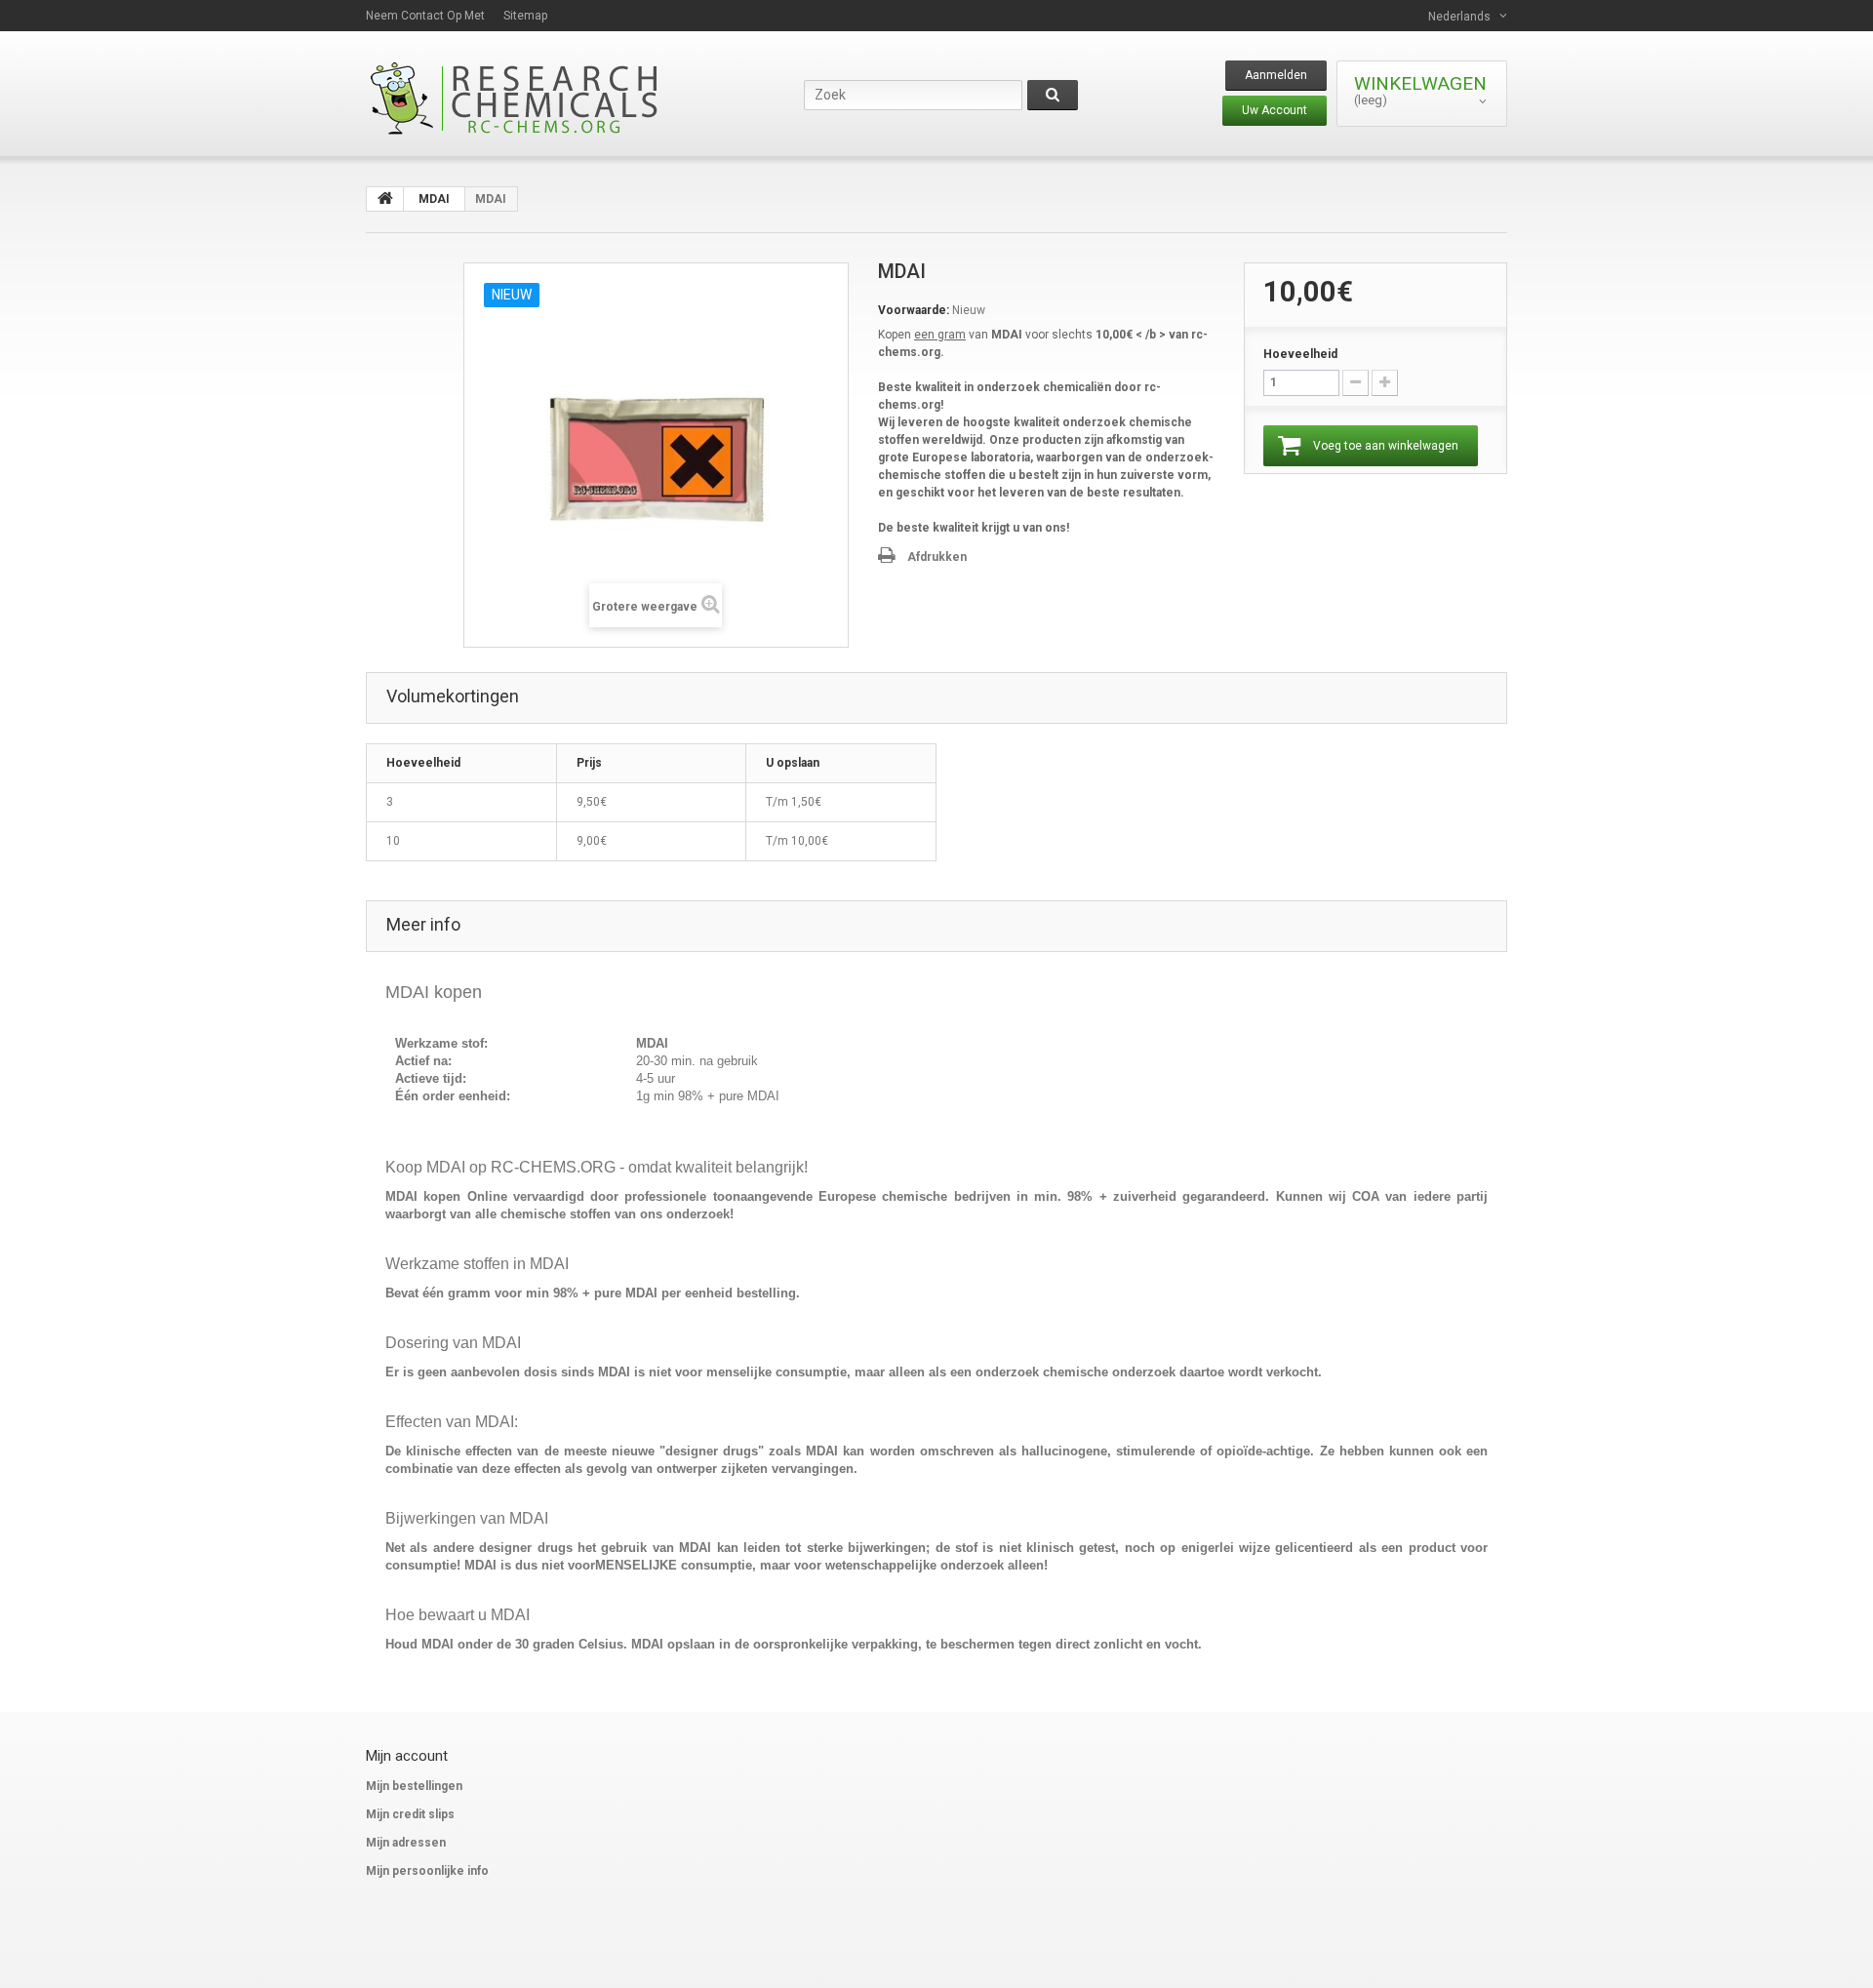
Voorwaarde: (914, 310)
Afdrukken (937, 557)
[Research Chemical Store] (546, 98)
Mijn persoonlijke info (427, 1871)
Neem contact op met (425, 16)
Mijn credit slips (410, 1814)
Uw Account (1275, 110)
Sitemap (525, 16)
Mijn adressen (406, 1843)
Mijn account (407, 1756)
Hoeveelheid (1300, 354)
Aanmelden (1276, 75)
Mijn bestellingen (414, 1786)
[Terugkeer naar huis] (385, 199)
